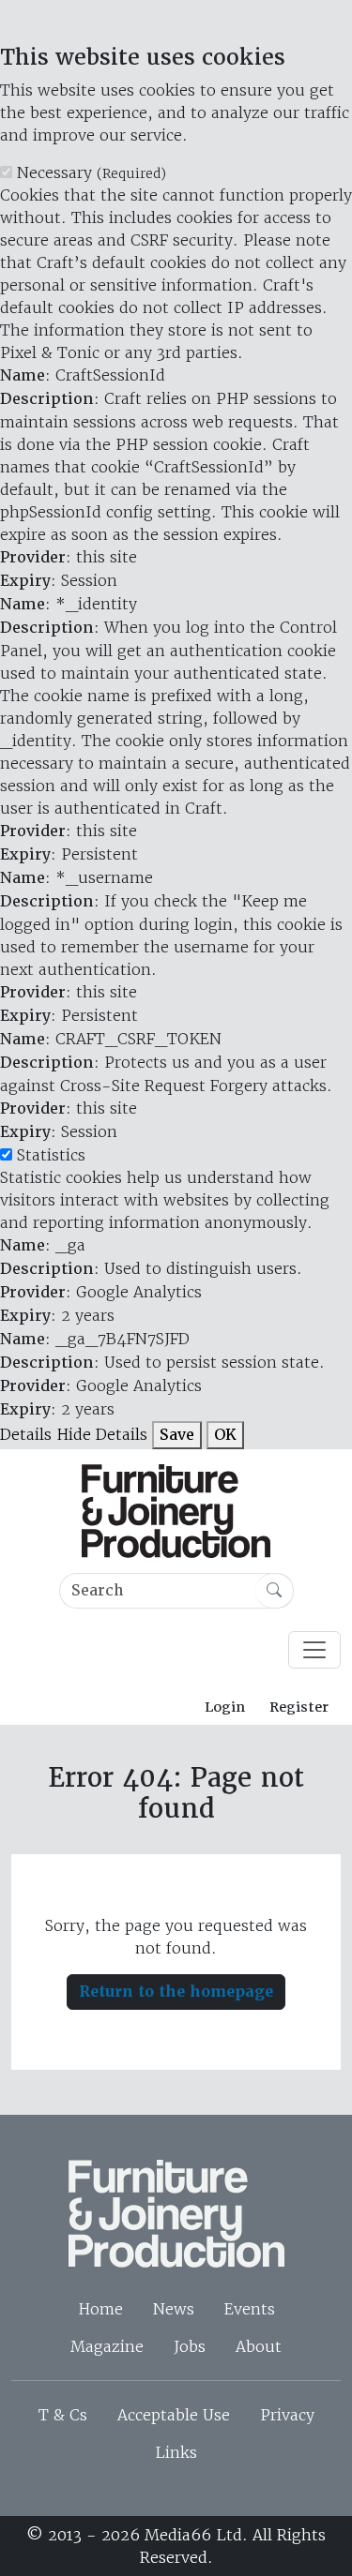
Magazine (107, 2346)
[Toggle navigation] (314, 1650)
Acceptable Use (174, 2415)
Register (299, 1707)
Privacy (287, 2415)
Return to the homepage (176, 1992)
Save (177, 1435)
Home (100, 2309)
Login (225, 1707)
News (174, 2309)
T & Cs (63, 2415)
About (259, 2346)
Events (250, 2309)
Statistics (51, 1155)
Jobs (190, 2346)
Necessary (92, 172)
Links (176, 2452)
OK (225, 1435)
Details (26, 1434)
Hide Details (102, 1434)
